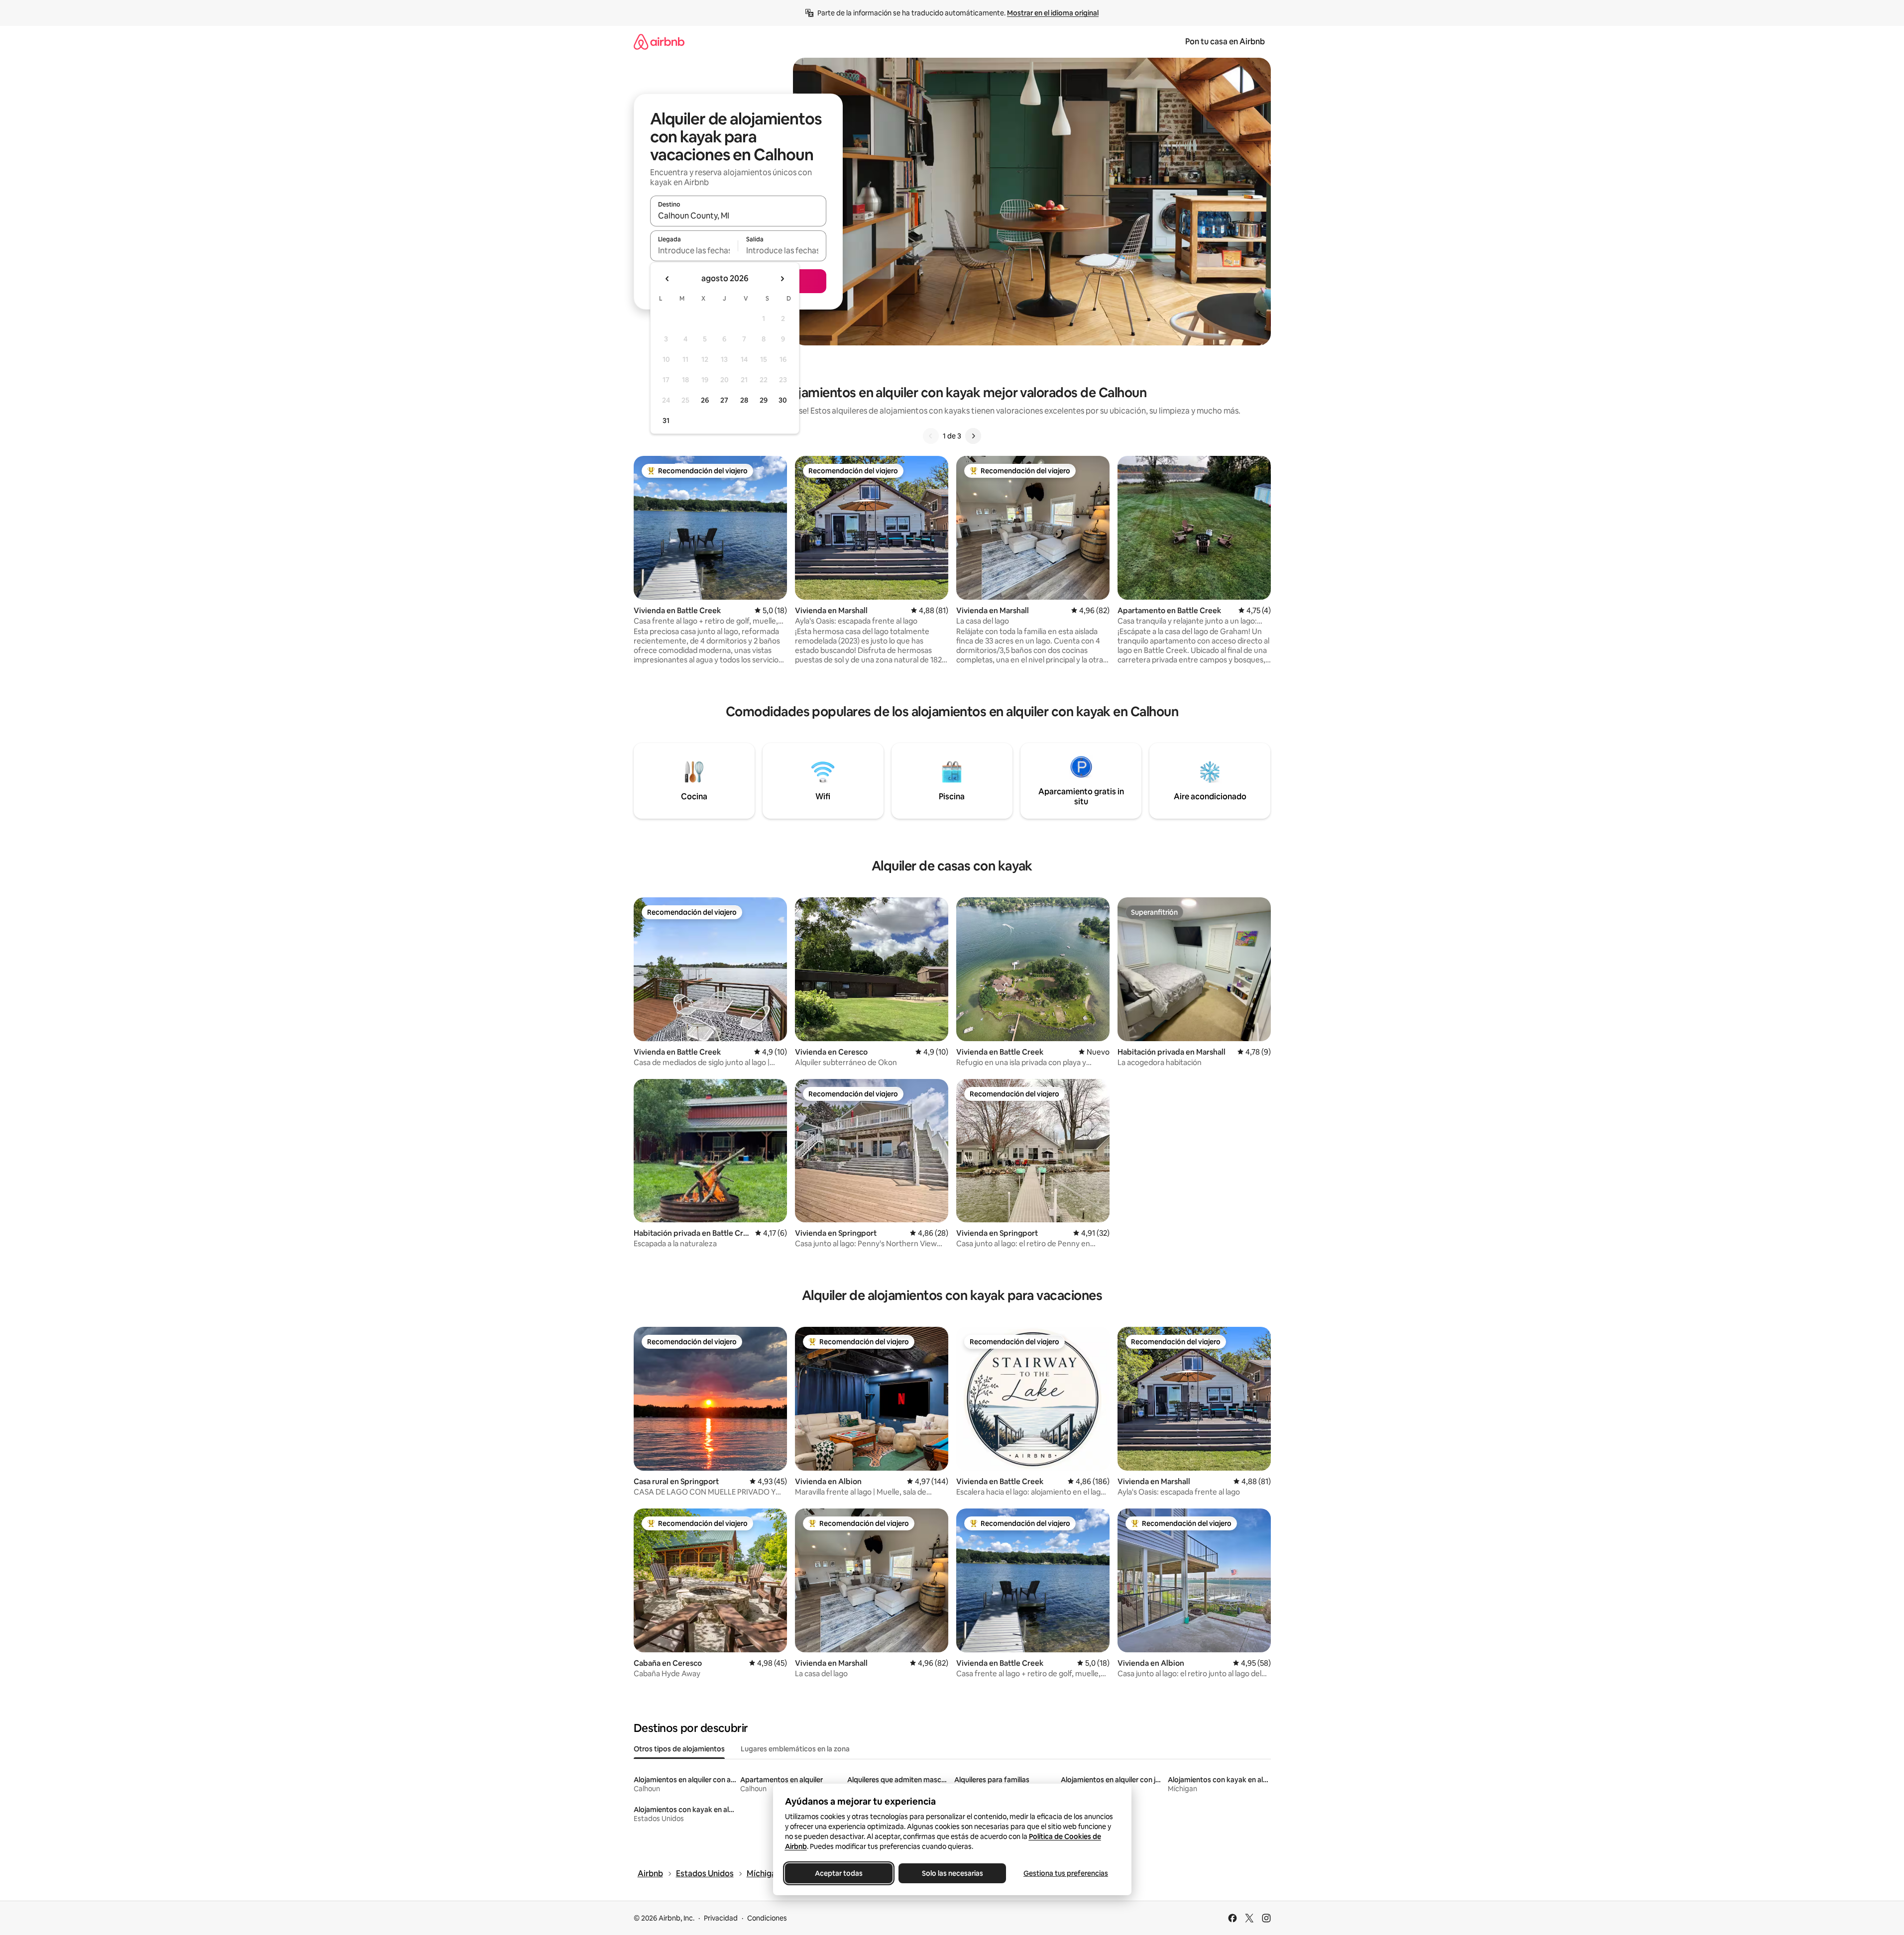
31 (666, 421)
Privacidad (721, 1918)
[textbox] (694, 250)
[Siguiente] (973, 436)
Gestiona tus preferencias (1066, 1873)
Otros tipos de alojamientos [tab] (679, 1749)
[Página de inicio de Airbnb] (659, 42)
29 (764, 400)
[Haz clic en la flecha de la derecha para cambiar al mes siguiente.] (782, 279)
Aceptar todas (839, 1873)
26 (705, 400)
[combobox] (738, 215)
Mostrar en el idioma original (1053, 13)
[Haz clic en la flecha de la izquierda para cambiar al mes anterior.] (668, 279)
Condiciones (767, 1918)
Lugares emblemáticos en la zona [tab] (795, 1749)
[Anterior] (931, 436)
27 (724, 400)
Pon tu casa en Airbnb (1225, 42)
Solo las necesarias (952, 1873)
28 (744, 400)
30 (783, 400)
